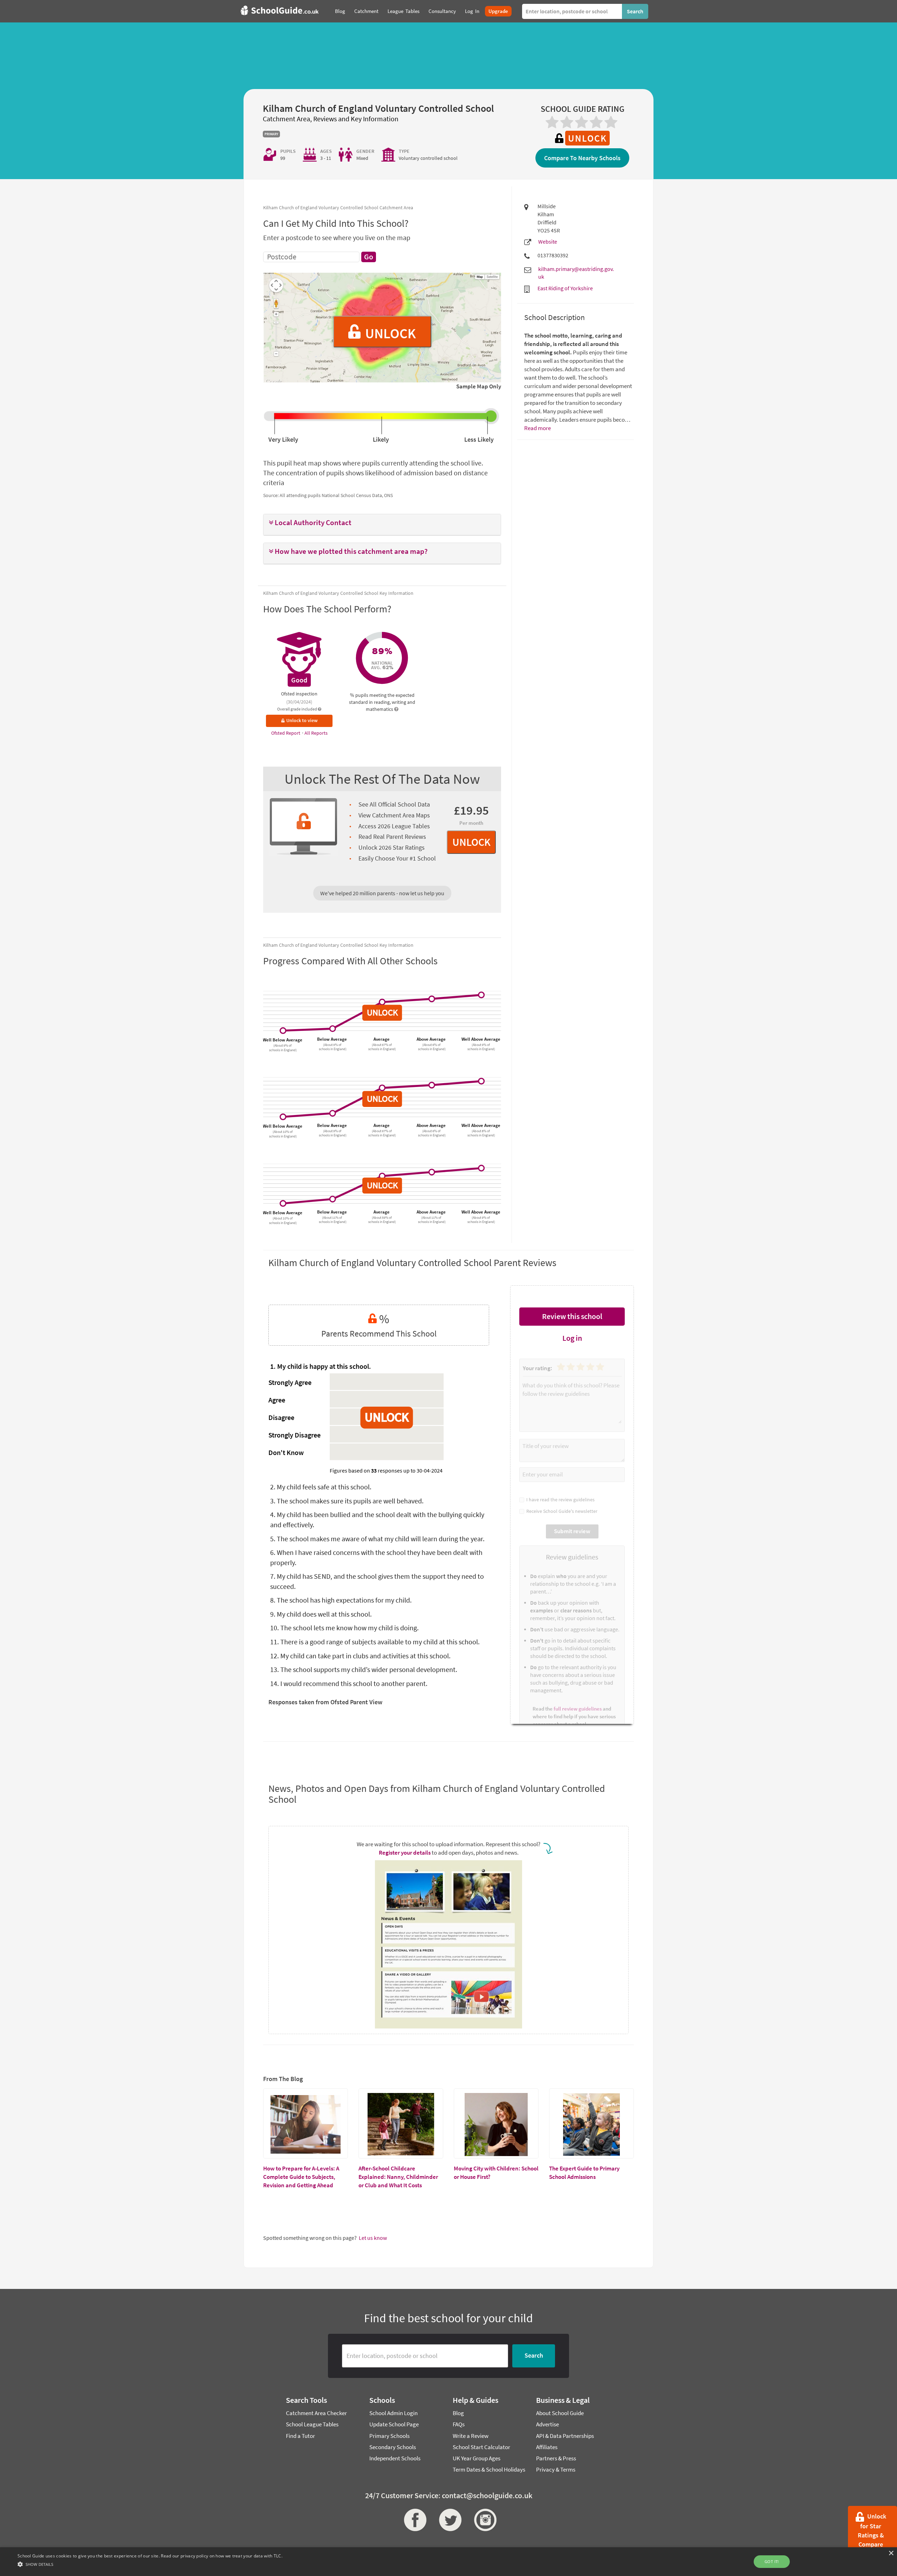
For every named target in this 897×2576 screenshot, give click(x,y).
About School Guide (560, 2413)
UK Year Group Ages (477, 2458)
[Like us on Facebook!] (413, 2520)
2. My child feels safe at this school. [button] (321, 1487)
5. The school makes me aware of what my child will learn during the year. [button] (377, 1539)
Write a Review (471, 2436)
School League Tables (312, 2424)
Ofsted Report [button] (286, 733)
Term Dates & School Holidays (489, 2469)
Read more (537, 428)
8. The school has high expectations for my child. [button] (341, 1600)
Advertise (547, 2424)
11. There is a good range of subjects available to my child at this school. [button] (375, 1642)
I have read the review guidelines (559, 1500)
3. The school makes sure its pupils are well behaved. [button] (347, 1501)
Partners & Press (556, 2458)
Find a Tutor (300, 2436)
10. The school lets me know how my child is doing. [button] (344, 1628)
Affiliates (547, 2447)
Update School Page (394, 2424)
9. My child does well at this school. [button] (321, 1614)
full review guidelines (578, 1709)
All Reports (316, 733)
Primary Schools (389, 2436)
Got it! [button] (772, 2561)
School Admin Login (393, 2413)
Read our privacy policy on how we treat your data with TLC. (222, 2556)
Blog (458, 2413)
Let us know (373, 2238)
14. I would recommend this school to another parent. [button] (349, 1683)
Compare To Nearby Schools (582, 158)
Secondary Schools (393, 2447)
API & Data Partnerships (565, 2436)
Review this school (572, 1316)
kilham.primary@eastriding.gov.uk (576, 273)
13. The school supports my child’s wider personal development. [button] (364, 1669)
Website (548, 242)
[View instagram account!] (484, 2520)
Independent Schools (395, 2458)
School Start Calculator (481, 2447)
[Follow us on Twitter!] (448, 2520)
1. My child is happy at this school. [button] (321, 1366)
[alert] (448, 2562)
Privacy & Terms (556, 2469)
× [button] (891, 2553)
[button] (382, 523)
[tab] (382, 525)
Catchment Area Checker (316, 2413)
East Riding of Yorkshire (565, 288)
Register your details (405, 1853)
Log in (572, 1338)
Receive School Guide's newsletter (561, 1511)
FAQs (459, 2424)
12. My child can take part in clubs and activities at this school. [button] (360, 1656)
